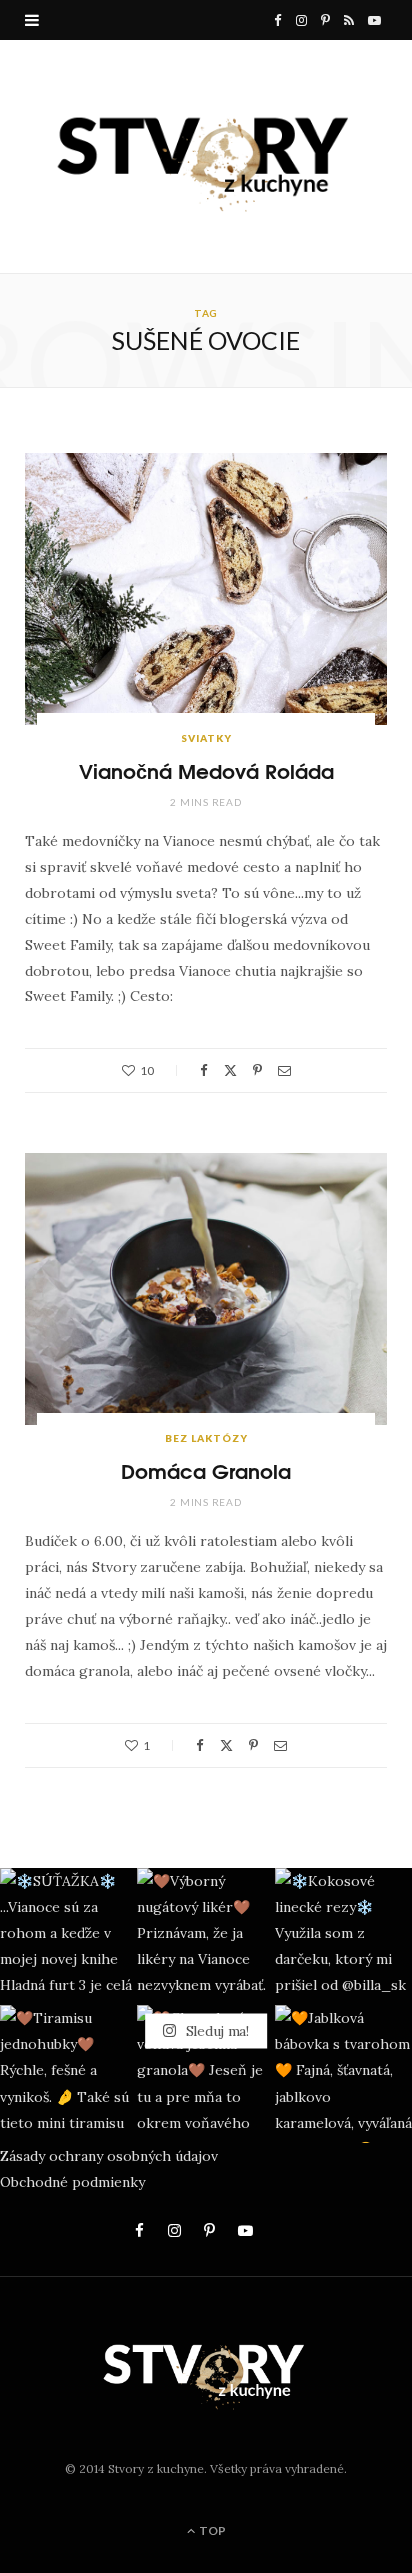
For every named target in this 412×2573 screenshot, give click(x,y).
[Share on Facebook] (204, 1070)
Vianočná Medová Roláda (206, 769)
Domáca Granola (206, 1469)
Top (211, 2530)
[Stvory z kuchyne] (206, 156)
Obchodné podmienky (72, 2182)
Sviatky (206, 738)
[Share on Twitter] (230, 1070)
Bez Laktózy (206, 1438)
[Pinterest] (257, 1070)
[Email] (284, 1070)
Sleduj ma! (215, 2031)
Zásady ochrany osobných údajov (109, 2156)
